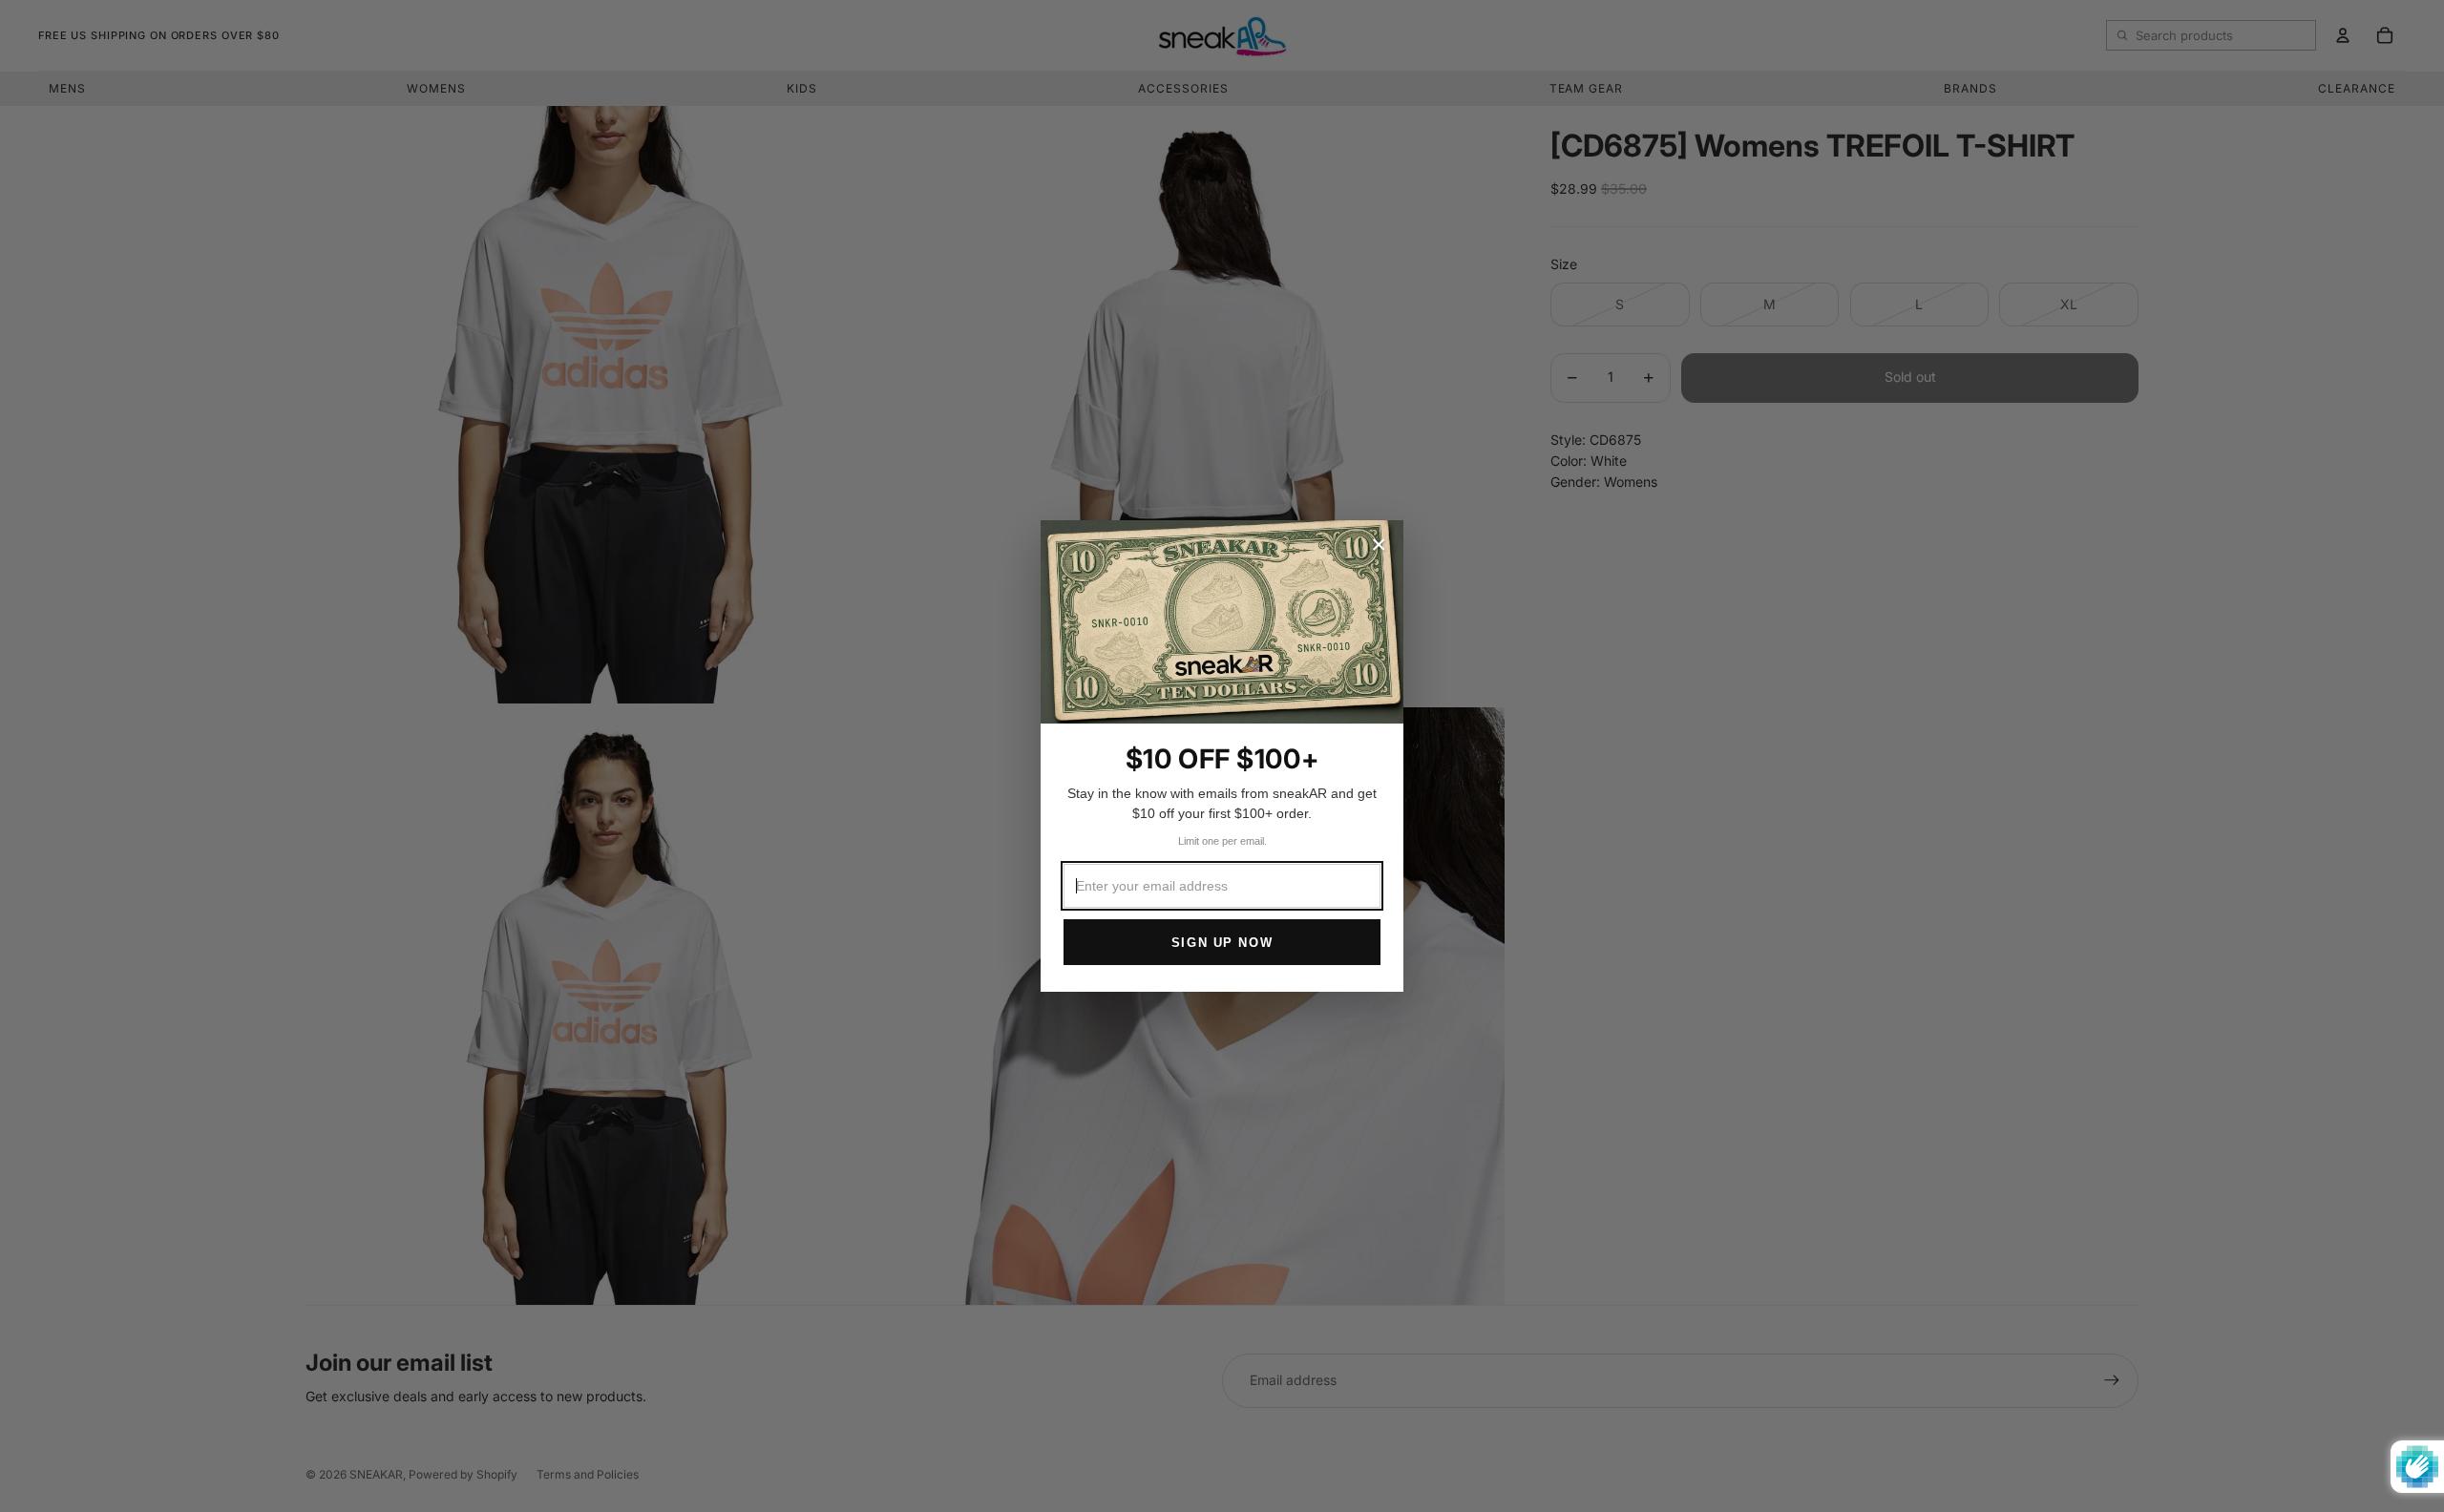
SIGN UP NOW (1222, 943)
